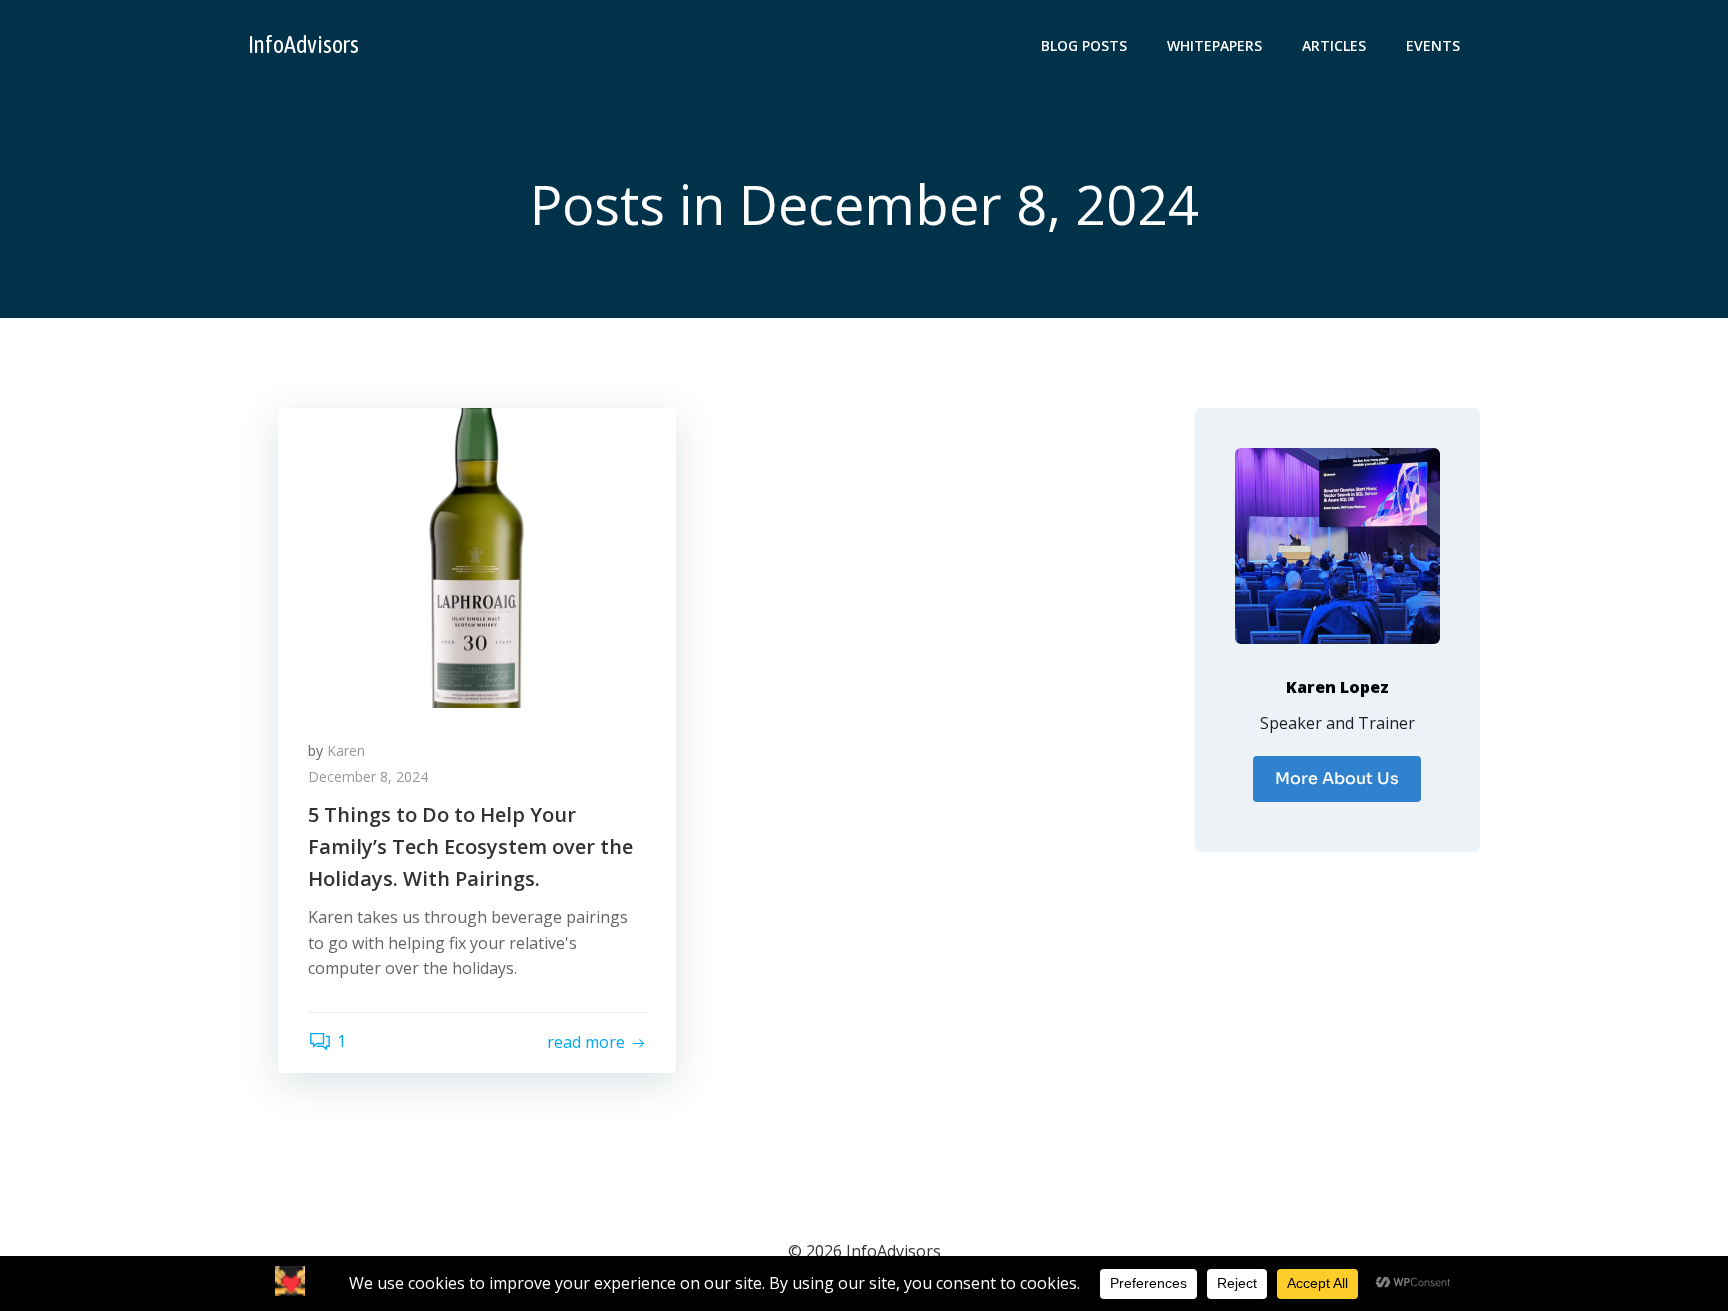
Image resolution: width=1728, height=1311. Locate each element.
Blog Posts (1084, 45)
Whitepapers (1214, 45)
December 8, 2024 (368, 776)
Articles (1334, 45)
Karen (346, 750)
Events (1433, 45)
